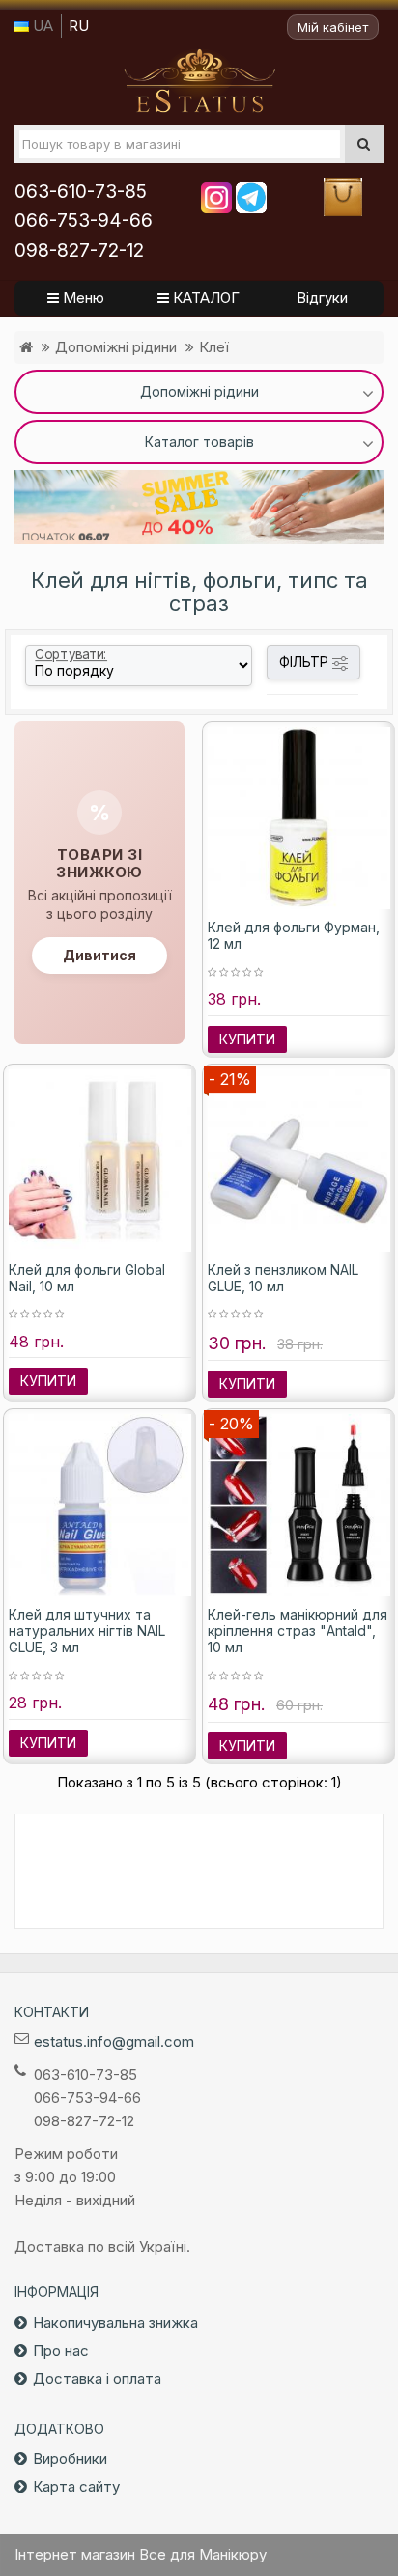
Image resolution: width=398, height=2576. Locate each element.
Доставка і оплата (97, 2379)
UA (41, 26)
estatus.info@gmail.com (114, 2042)
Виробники (70, 2459)
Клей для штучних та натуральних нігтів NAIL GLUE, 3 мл (87, 1631)
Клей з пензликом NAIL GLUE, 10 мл (283, 1278)
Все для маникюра (199, 81)
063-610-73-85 (81, 192)
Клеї (214, 347)
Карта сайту (76, 2487)
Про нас (61, 2351)
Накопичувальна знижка (115, 2323)
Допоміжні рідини (116, 347)
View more (199, 507)
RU (79, 26)
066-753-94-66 (84, 221)
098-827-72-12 (79, 250)
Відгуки (322, 298)
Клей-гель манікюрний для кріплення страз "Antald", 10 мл (298, 1631)
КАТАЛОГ (204, 298)
